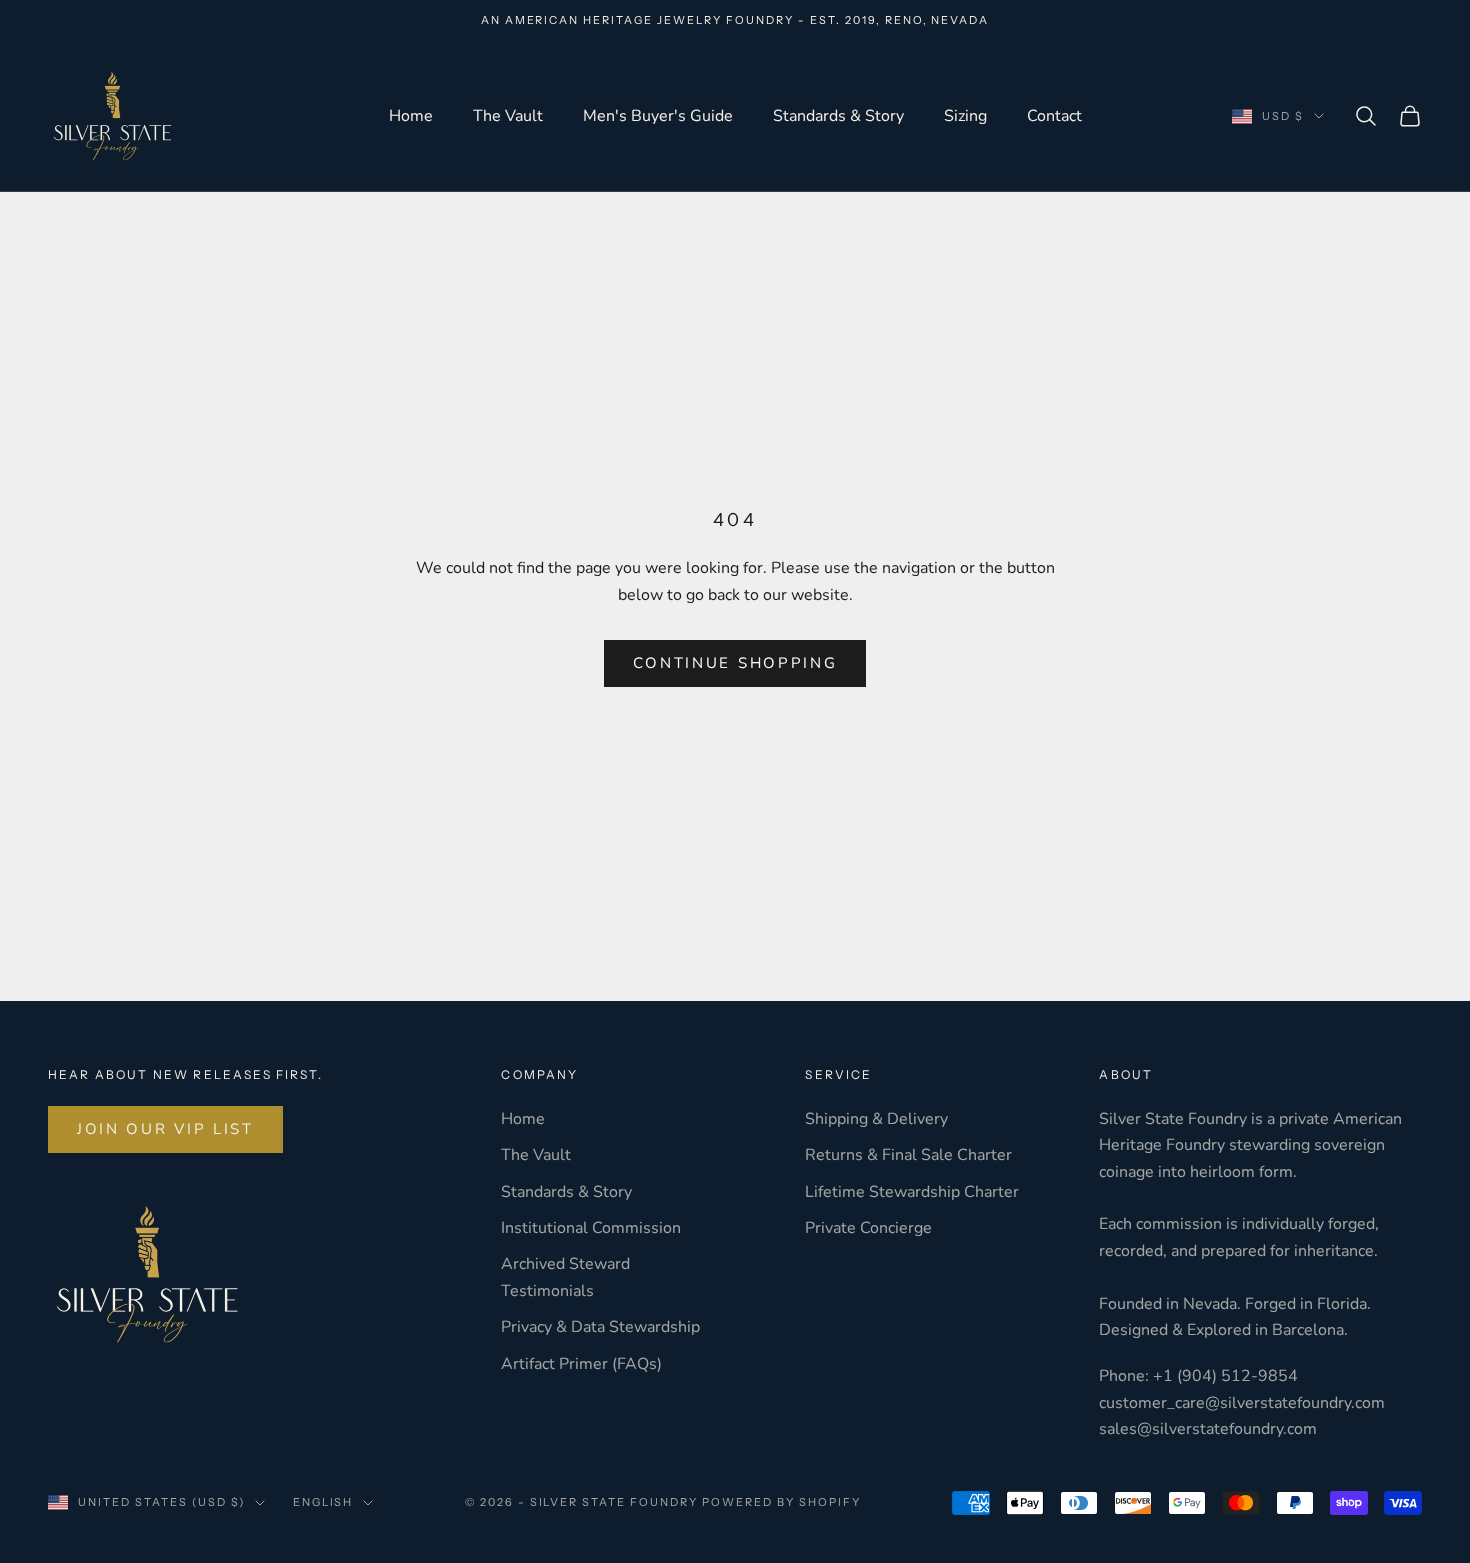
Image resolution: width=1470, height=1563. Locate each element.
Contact (1054, 116)
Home (411, 116)
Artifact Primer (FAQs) (581, 1364)
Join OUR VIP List (165, 1129)
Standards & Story (838, 116)
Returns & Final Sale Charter (908, 1155)
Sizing (965, 116)
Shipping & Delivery (876, 1119)
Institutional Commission (591, 1228)
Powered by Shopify (781, 1502)
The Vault (508, 116)
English (323, 1502)
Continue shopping (735, 663)
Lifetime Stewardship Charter (912, 1192)
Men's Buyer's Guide (658, 116)
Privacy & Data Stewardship (600, 1327)
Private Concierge (868, 1228)
